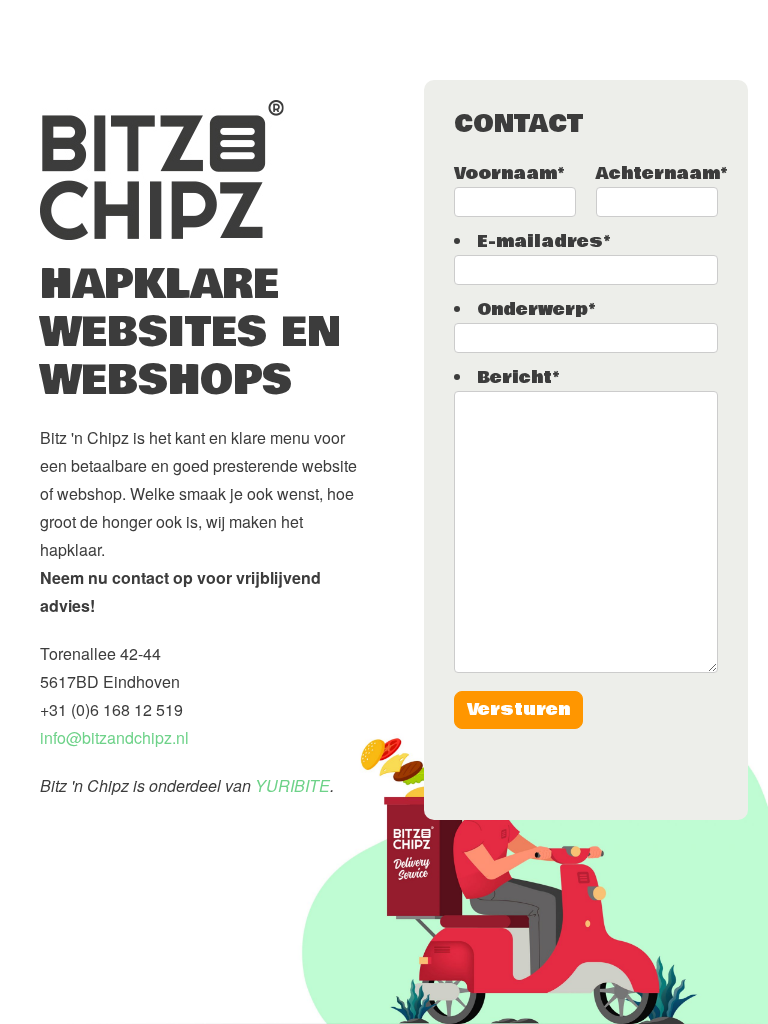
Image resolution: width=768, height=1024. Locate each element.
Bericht (518, 377)
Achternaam (661, 173)
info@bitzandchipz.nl (114, 737)
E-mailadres (543, 241)
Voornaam (509, 173)
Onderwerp (536, 309)
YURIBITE (292, 785)
